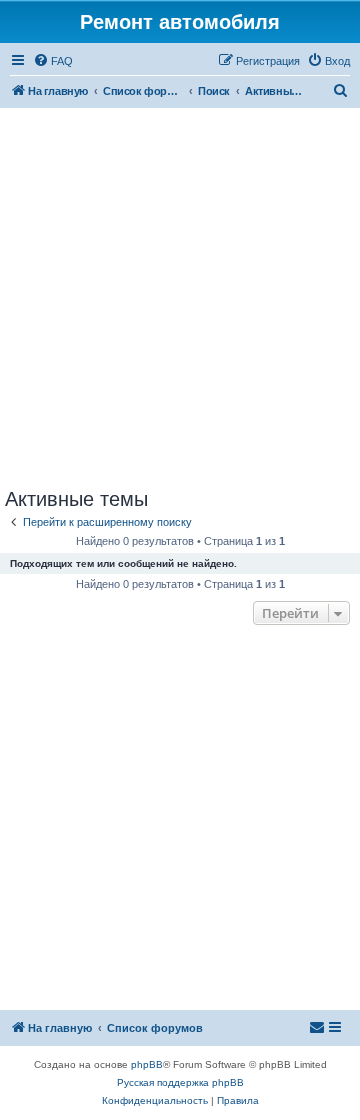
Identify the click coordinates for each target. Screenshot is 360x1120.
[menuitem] (53, 61)
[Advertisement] (180, 298)
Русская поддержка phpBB (180, 1082)
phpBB (147, 1064)
